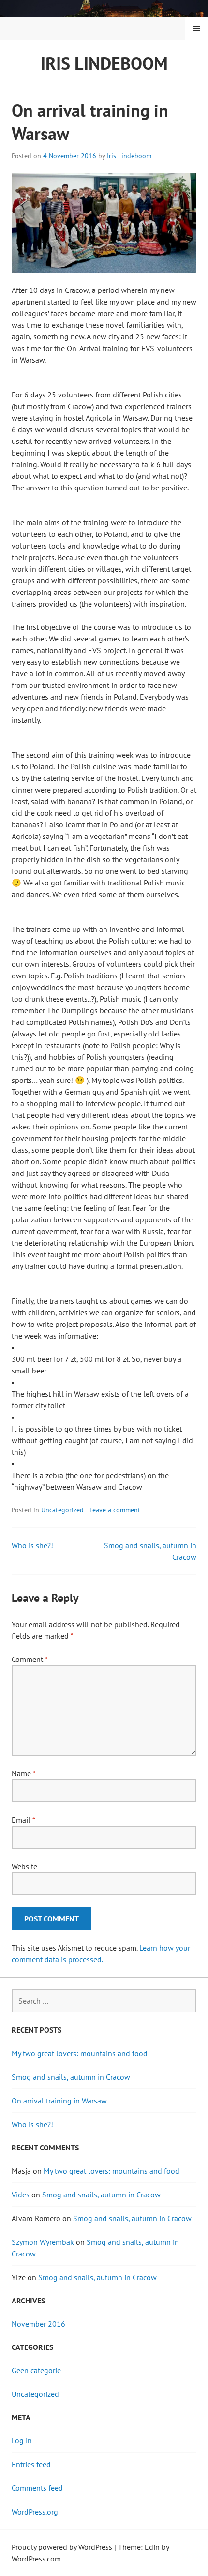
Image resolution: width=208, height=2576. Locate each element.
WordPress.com (36, 2559)
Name (23, 1773)
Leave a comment (115, 1510)
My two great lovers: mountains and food (80, 2053)
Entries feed (31, 2464)
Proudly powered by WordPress (62, 2547)
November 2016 (38, 2324)
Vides (21, 2195)
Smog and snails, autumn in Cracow (71, 2077)
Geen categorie (36, 2370)
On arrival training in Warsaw (59, 2101)
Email (23, 1820)
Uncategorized (62, 1510)
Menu (196, 29)
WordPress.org (35, 2512)
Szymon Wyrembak (43, 2242)
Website (24, 1866)
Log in (22, 2440)
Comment (30, 1659)
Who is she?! (32, 1545)
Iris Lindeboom (104, 63)
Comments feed (37, 2488)
